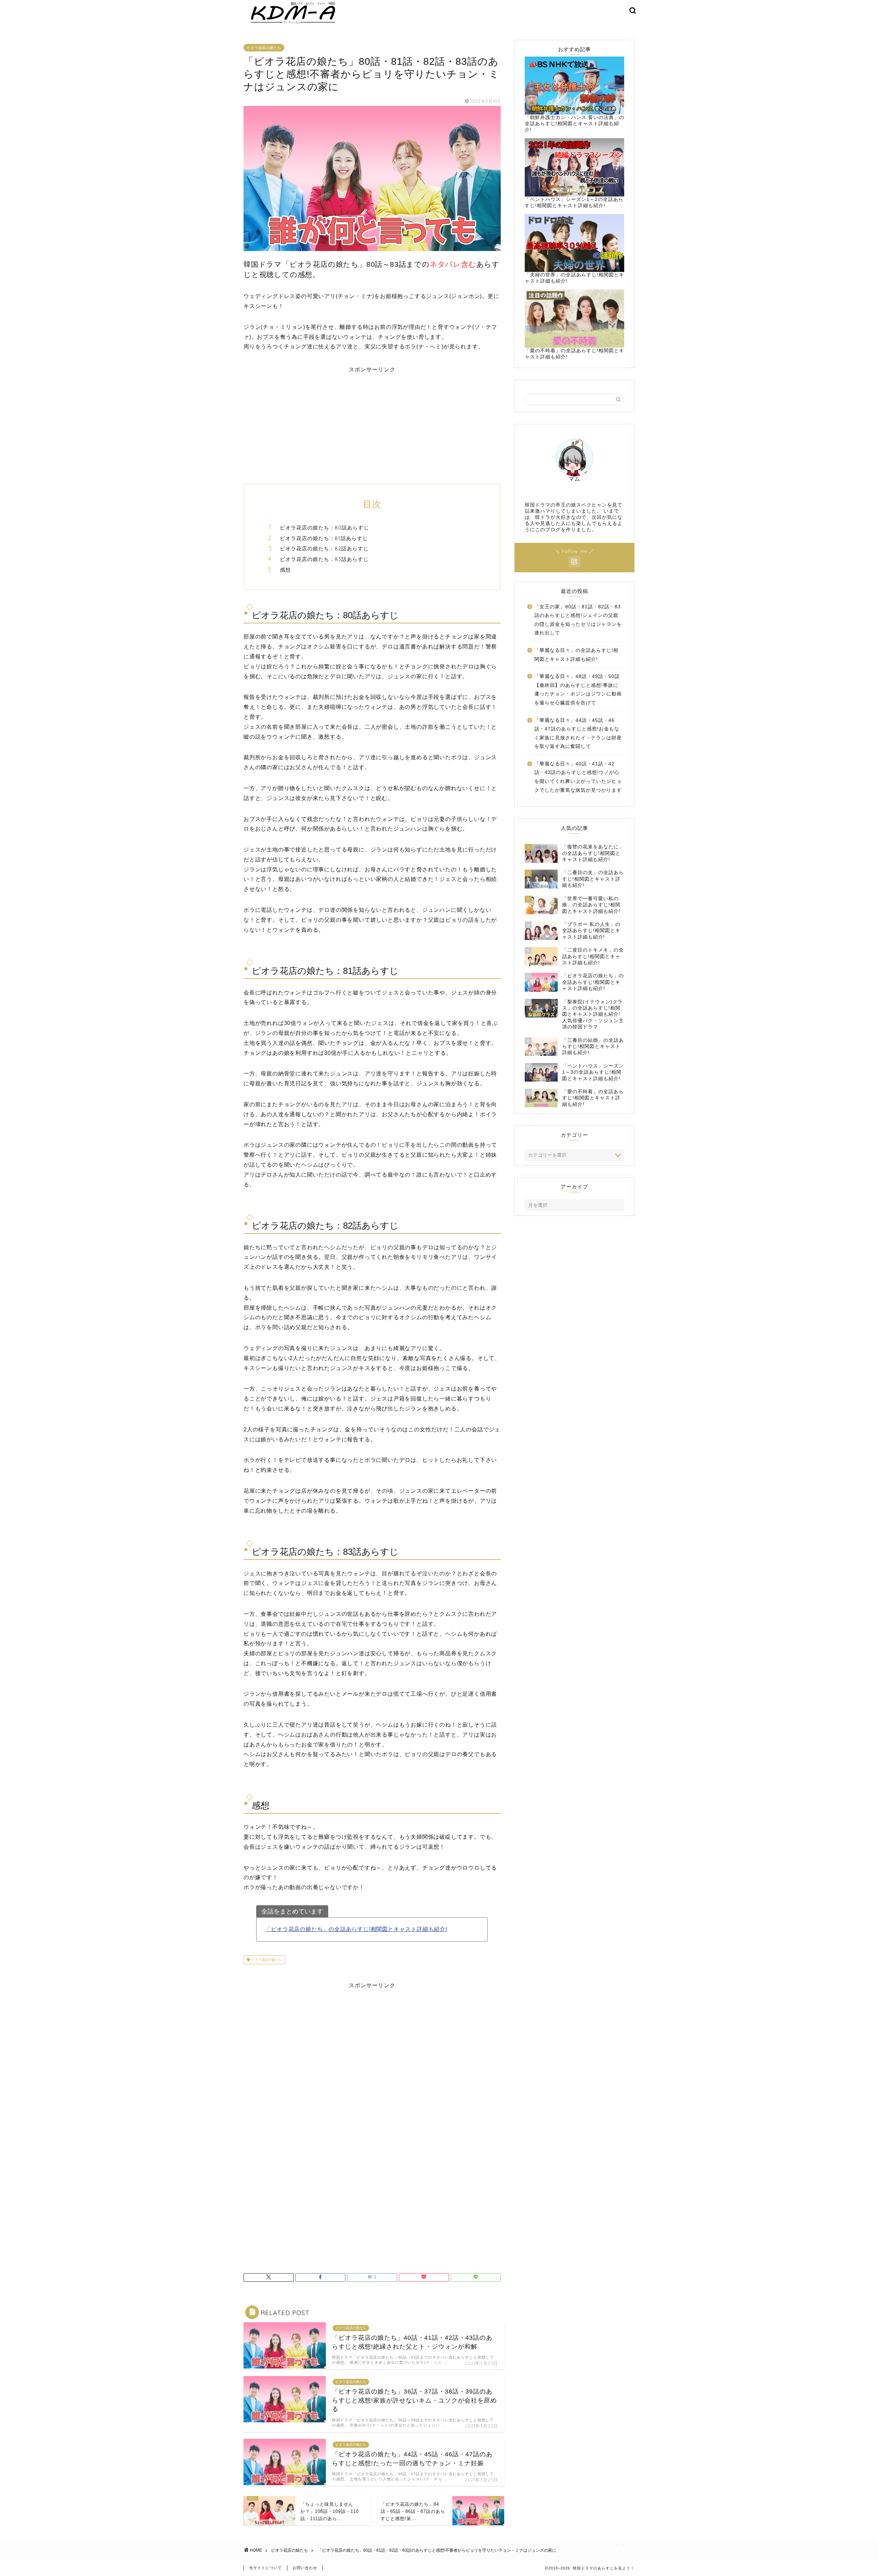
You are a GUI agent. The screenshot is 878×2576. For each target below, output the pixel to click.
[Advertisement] (372, 421)
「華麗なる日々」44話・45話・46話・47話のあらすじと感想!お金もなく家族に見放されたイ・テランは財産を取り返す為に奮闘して (578, 734)
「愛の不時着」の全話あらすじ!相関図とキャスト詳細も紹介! (574, 354)
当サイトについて (265, 2568)
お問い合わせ (305, 2568)
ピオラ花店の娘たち (264, 48)
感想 (285, 570)
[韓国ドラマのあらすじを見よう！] (292, 24)
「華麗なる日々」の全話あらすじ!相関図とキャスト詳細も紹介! (576, 655)
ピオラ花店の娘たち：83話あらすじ (324, 559)
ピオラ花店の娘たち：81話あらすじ (324, 538)
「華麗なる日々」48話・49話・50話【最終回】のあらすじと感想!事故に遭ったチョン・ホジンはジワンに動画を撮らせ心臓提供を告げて (578, 690)
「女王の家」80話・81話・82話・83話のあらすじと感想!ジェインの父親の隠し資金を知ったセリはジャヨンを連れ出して (578, 620)
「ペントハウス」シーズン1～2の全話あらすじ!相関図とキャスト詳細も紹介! (574, 202)
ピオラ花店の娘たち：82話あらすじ (324, 548)
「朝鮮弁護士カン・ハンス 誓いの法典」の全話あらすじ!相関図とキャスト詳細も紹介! (574, 124)
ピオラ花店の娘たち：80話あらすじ (324, 528)
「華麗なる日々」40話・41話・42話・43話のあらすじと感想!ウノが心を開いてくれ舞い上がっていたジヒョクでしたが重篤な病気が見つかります (578, 777)
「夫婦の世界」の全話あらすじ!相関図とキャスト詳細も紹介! (574, 278)
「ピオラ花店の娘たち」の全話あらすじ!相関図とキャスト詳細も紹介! (356, 1929)
